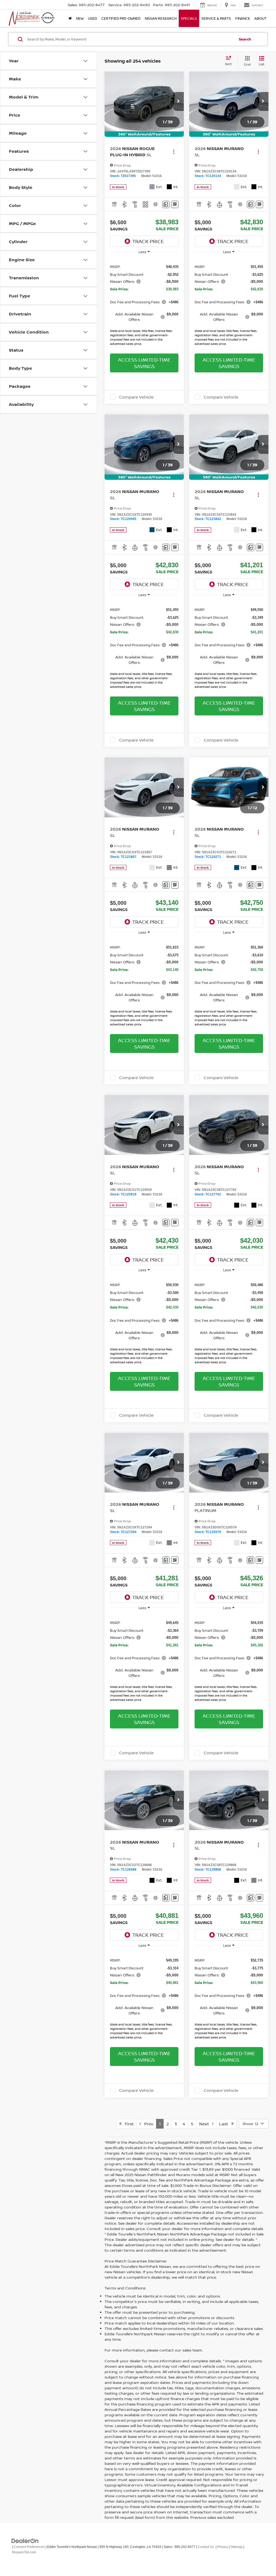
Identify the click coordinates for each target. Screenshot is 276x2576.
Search (245, 39)
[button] (178, 101)
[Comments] (166, 204)
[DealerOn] (25, 2541)
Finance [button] (243, 18)
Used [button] (92, 18)
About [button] (261, 18)
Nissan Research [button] (161, 18)
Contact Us (206, 2547)
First (128, 2124)
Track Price (148, 241)
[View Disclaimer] (156, 204)
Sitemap (237, 2547)
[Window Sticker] (175, 204)
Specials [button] (189, 18)
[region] (144, 303)
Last (225, 2124)
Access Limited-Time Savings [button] (144, 363)
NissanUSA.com (24, 2552)
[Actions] (174, 152)
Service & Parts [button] (216, 18)
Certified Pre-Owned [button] (121, 18)
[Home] (70, 18)
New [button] (80, 18)
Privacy (223, 2547)
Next (206, 2124)
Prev (147, 2124)
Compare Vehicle (136, 397)
